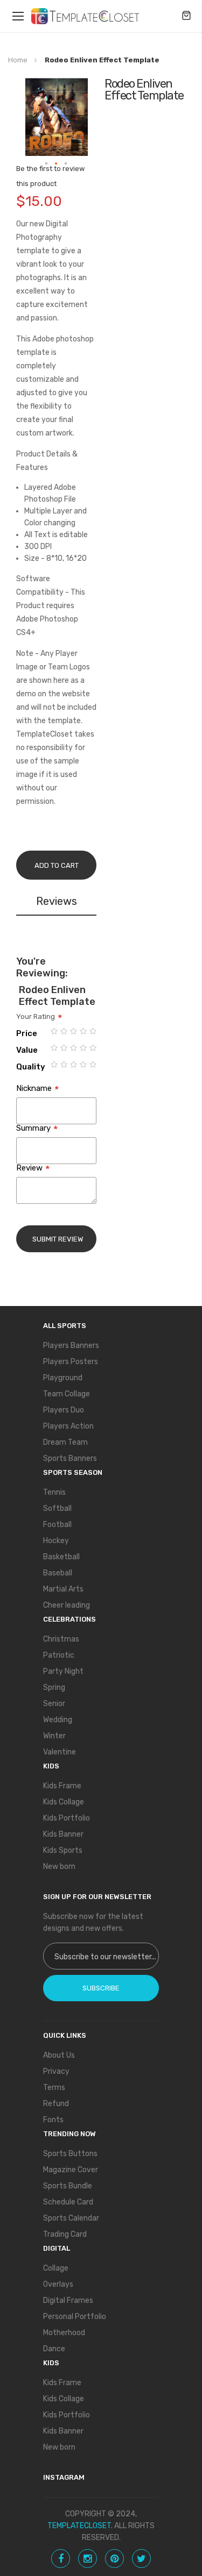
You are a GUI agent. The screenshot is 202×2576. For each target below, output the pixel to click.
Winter (54, 1736)
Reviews (57, 901)
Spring (54, 1687)
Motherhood (64, 2333)
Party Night (63, 1671)
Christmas (61, 1639)
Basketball (61, 1557)
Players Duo (64, 1410)
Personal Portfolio (75, 2317)
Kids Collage (64, 1802)
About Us (59, 2055)
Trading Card (65, 2234)
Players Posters (71, 1362)
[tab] (56, 903)
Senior (54, 1704)
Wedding (58, 1720)
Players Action (68, 1426)
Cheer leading (67, 1605)
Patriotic (59, 1655)
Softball (57, 1508)
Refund (56, 2104)
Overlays (58, 2284)
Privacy (56, 2071)
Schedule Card (68, 2202)
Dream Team (65, 1442)
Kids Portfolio (67, 1818)
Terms (54, 2088)
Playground (63, 1378)
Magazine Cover (71, 2170)
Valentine (60, 1752)
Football (57, 1525)
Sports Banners (70, 1458)
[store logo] (85, 16)
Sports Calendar (71, 2218)
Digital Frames (68, 2300)
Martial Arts (63, 1589)
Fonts (53, 2120)
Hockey (56, 1541)
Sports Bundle (68, 2186)
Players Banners (71, 1346)
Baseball (58, 1573)
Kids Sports (63, 1850)
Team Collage (67, 1394)
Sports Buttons (70, 2154)
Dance (54, 2349)
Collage (56, 2268)
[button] (47, 164)
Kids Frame (62, 1786)
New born (59, 1867)
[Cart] (186, 16)
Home (18, 60)
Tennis (54, 1492)
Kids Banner (63, 1834)
